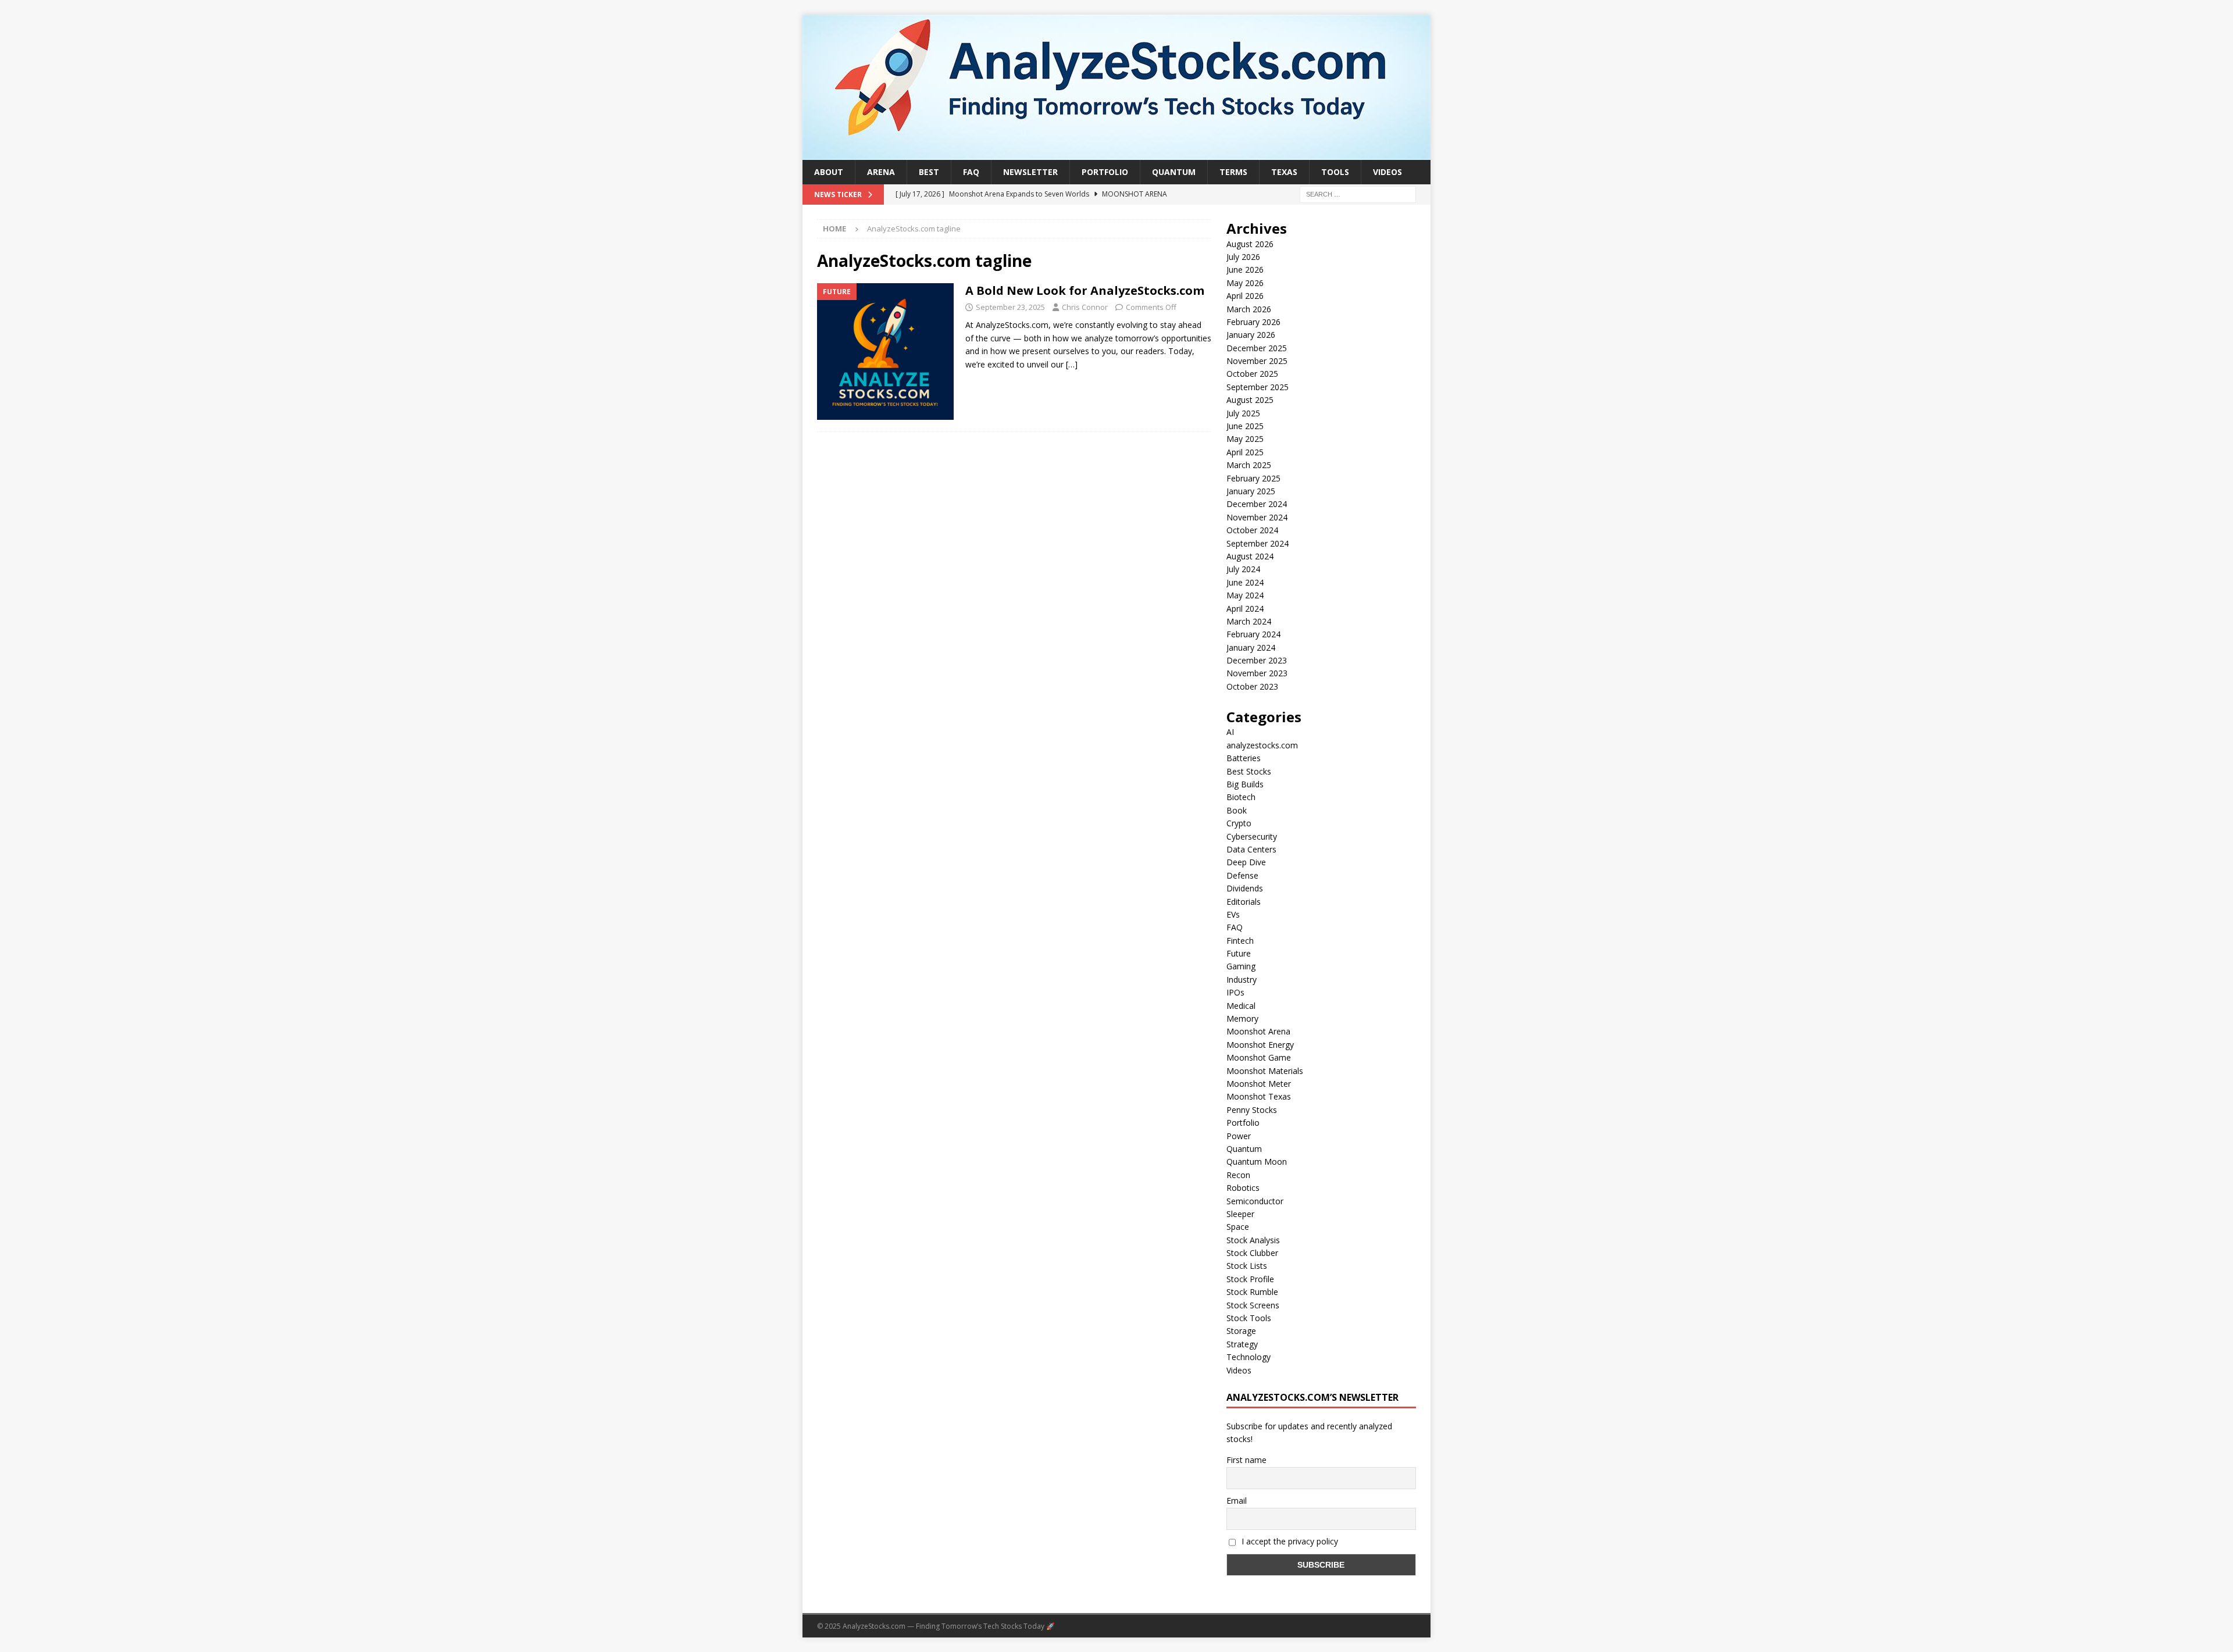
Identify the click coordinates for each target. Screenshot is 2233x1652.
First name (1246, 1460)
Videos (1387, 172)
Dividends (1245, 888)
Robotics (1243, 1188)
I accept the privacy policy (1289, 1541)
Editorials (1244, 902)
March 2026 (1249, 309)
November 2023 (1257, 673)
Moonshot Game (1259, 1057)
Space (1238, 1227)
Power (1239, 1136)
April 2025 (1245, 452)
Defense (1242, 875)
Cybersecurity (1252, 836)
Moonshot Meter (1259, 1084)
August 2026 (1250, 244)
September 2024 (1258, 543)
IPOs (1235, 992)
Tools (1335, 172)
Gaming (1241, 966)
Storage (1241, 1331)
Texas (1284, 172)
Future (1239, 953)
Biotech (1241, 797)
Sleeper (1240, 1214)
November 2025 (1257, 361)
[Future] (885, 352)
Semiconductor (1255, 1201)
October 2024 (1252, 530)
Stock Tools (1249, 1318)
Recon (1238, 1175)
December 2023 (1257, 660)
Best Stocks (1249, 771)
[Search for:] (1358, 194)
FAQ (971, 172)
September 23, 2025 (1010, 307)
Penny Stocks (1252, 1110)
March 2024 (1249, 621)
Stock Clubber (1252, 1253)
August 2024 (1250, 556)
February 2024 (1253, 634)
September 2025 (1258, 387)
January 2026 (1251, 335)
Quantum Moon (1257, 1162)
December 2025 (1257, 348)
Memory (1242, 1018)
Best (929, 172)
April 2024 (1245, 609)
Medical (1241, 1006)
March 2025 (1249, 465)
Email (1237, 1501)
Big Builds (1245, 784)
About (829, 172)
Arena (881, 172)
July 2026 (1243, 257)
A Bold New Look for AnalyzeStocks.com (1085, 290)
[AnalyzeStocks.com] (1116, 153)
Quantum (1174, 172)
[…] (1072, 364)
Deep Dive (1246, 862)
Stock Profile (1250, 1279)
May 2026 (1245, 283)
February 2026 (1253, 322)
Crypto (1239, 823)
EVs (1233, 914)
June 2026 (1245, 270)
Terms (1233, 172)
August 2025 (1250, 400)
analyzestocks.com (1262, 745)
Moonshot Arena (1258, 1031)
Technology (1249, 1357)
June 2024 (1245, 582)
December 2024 (1257, 504)
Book (1237, 810)
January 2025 (1251, 491)
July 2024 (1243, 569)
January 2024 (1251, 647)
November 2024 (1257, 517)
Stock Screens (1253, 1305)
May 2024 (1245, 595)
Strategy (1242, 1344)
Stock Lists (1247, 1266)
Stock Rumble (1252, 1292)
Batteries (1244, 758)
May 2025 (1245, 439)
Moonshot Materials (1265, 1071)
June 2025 (1245, 426)
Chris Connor (1085, 307)
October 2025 (1252, 374)
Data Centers (1251, 849)
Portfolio (1105, 172)
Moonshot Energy (1260, 1045)
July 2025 (1243, 413)
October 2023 (1252, 686)
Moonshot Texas (1259, 1096)
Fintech (1240, 941)
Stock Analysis (1253, 1240)
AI (1230, 732)
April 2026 (1245, 296)
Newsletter (1030, 172)
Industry (1242, 980)
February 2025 (1253, 478)
